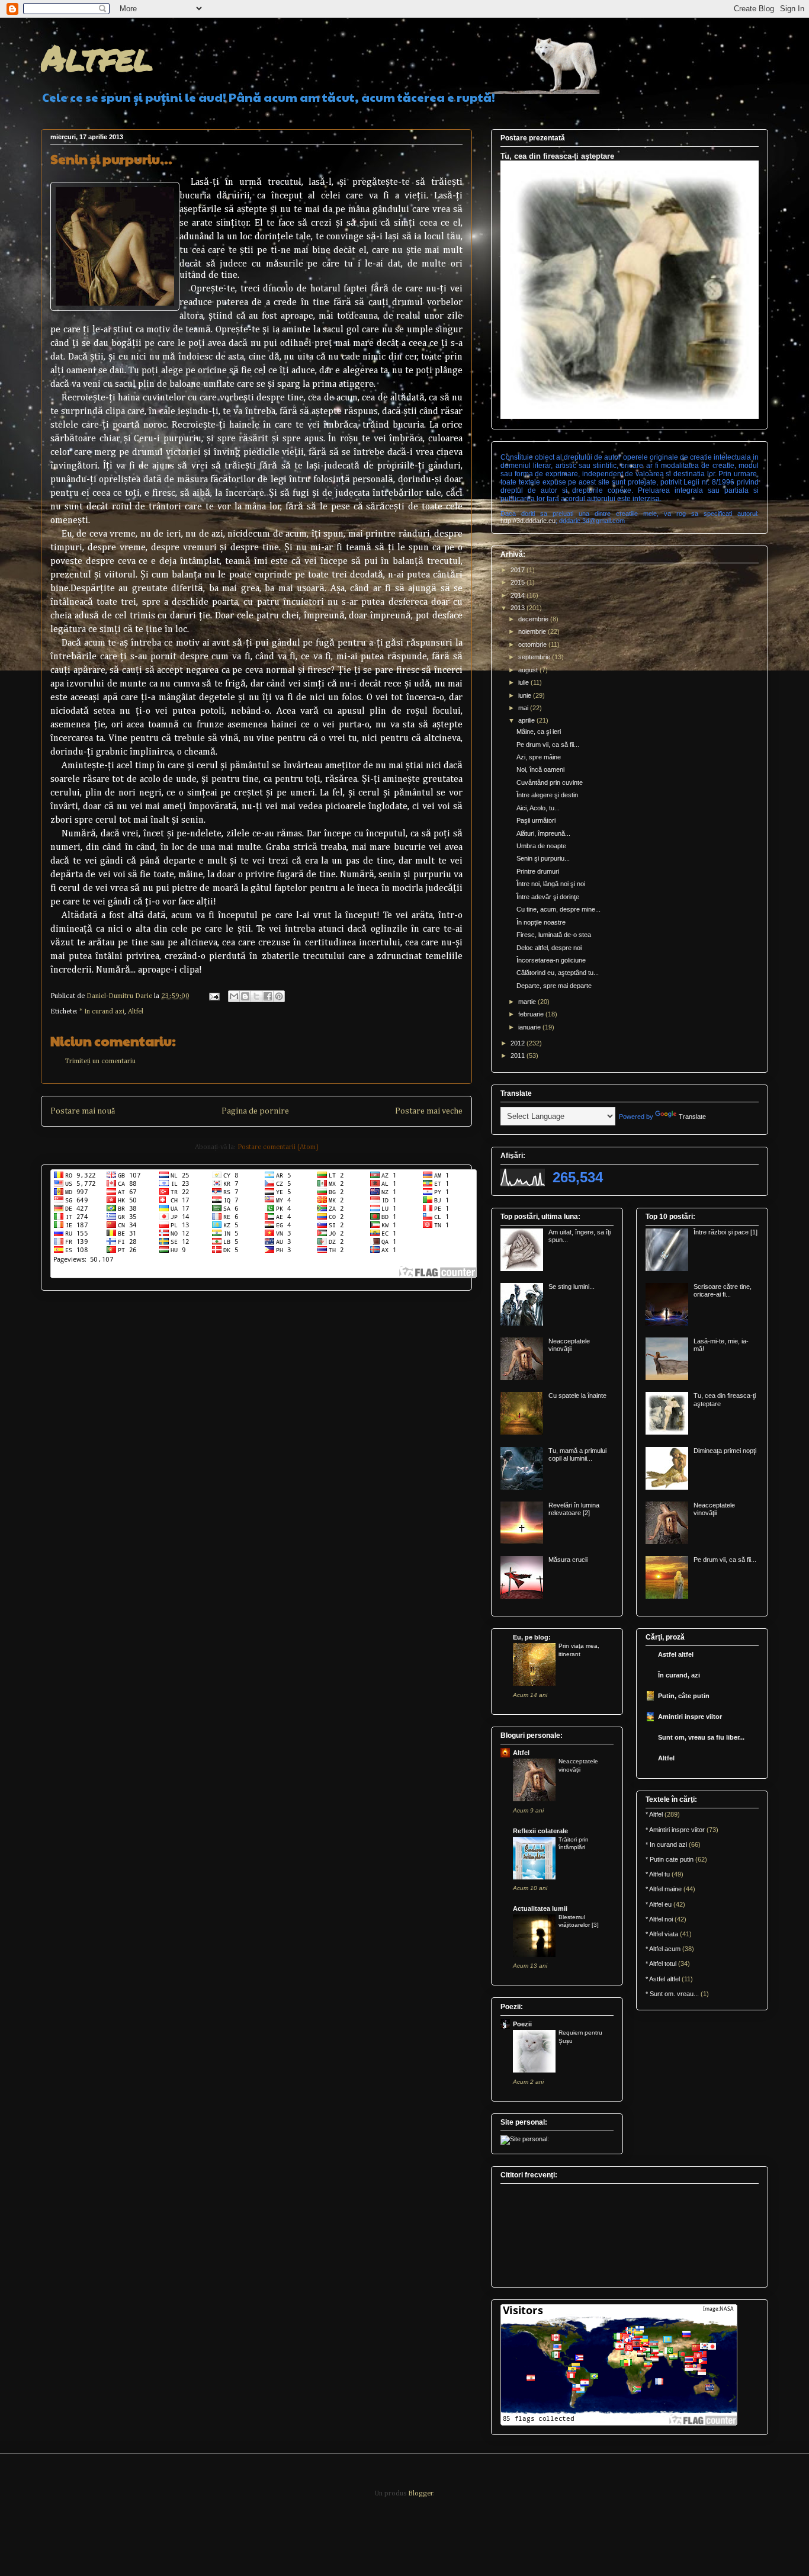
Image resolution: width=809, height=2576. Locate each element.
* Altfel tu (658, 1874)
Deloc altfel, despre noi (549, 948)
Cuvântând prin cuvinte (550, 782)
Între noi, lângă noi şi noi (551, 884)
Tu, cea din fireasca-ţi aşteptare (557, 156)
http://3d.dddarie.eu (528, 521)
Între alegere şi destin (547, 795)
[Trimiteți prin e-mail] (234, 996)
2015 (519, 582)
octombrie (533, 644)
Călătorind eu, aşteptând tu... (558, 973)
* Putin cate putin (670, 1859)
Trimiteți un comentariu (100, 1061)
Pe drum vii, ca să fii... (548, 745)
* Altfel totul (661, 1964)
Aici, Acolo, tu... (538, 808)
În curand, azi (679, 1675)
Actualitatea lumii (540, 1908)
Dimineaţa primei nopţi (725, 1451)
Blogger (420, 2494)
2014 (519, 595)
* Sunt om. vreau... (672, 1994)
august (529, 670)
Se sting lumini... (572, 1287)
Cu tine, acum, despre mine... (558, 909)
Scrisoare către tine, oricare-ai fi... (723, 1290)
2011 (519, 1056)
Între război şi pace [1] (725, 1232)
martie (528, 1002)
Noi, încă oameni (540, 769)
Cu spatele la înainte (577, 1396)
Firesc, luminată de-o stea (554, 935)
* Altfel (654, 1814)
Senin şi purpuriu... (543, 858)
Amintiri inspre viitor (690, 1717)
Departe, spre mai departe (554, 986)
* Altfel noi (659, 1919)
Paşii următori (536, 820)
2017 (519, 570)
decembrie (534, 619)
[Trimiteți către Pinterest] (279, 996)
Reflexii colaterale (540, 1831)
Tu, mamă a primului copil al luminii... (577, 1454)
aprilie (527, 720)
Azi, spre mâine (539, 757)
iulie (524, 682)
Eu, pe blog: (532, 1637)
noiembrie (533, 631)
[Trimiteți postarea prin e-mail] (214, 996)
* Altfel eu (659, 1904)
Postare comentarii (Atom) (278, 1147)
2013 (519, 608)
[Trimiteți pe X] (256, 996)
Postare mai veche (429, 1111)
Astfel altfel (676, 1654)
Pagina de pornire (255, 1111)
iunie (526, 695)
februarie (532, 1014)
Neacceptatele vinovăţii (569, 1345)
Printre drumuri (538, 871)
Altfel (97, 57)
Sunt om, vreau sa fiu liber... (701, 1737)
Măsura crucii (568, 1560)
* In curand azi (102, 1012)
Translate (692, 1117)
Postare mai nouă (83, 1111)
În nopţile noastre (541, 922)
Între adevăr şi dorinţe (548, 897)
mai (524, 708)
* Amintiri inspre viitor (675, 1830)
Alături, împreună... (543, 833)
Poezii (522, 2024)
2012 (519, 1043)
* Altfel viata (662, 1934)
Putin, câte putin (684, 1696)
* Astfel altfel (663, 1979)
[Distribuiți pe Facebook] (268, 996)
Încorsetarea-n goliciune (551, 960)
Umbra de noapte (541, 846)
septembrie (535, 657)
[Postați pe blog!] (245, 996)
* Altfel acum (663, 1949)
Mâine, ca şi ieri (539, 732)
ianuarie (530, 1027)
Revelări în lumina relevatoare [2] (574, 1509)
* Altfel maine (664, 1889)
